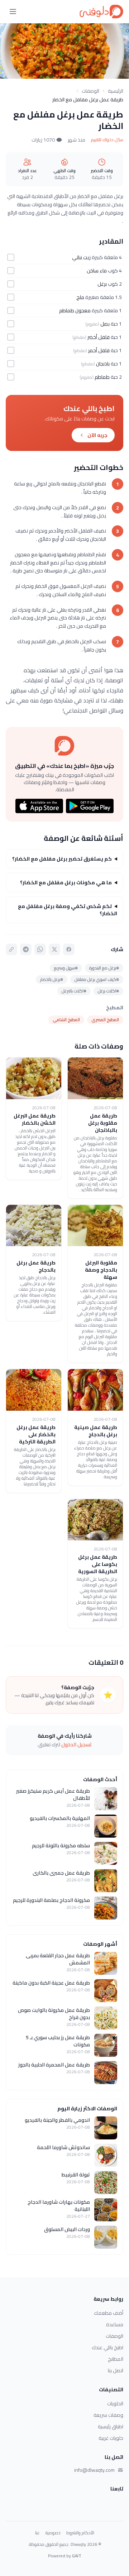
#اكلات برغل (108, 991)
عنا (37, 2533)
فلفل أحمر (99, 350)
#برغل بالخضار (52, 979)
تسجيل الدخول (77, 1745)
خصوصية (53, 2533)
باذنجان (103, 364)
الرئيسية (116, 91)
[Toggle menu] (13, 11)
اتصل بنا (116, 2370)
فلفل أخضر (99, 337)
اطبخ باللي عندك (107, 2347)
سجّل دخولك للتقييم (107, 140)
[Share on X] (54, 949)
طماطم (102, 377)
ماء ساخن (97, 271)
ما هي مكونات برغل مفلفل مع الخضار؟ (66, 883)
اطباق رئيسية (111, 2427)
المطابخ (116, 2359)
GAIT (77, 2556)
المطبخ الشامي (66, 1020)
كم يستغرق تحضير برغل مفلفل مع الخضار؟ (62, 859)
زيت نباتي (81, 257)
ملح (80, 297)
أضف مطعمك (109, 2313)
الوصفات (90, 91)
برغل (102, 284)
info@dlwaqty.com (94, 2470)
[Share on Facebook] (69, 949)
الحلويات (115, 2404)
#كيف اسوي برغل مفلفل (97, 979)
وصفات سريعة (108, 2415)
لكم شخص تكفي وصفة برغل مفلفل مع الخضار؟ (68, 910)
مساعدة (115, 2324)
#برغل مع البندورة (104, 968)
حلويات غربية (111, 2438)
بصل (105, 324)
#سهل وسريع (66, 968)
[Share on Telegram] (26, 949)
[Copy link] (11, 949)
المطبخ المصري (105, 1020)
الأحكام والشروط (80, 2533)
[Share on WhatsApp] (40, 949)
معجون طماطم (75, 310)
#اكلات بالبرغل (74, 991)
